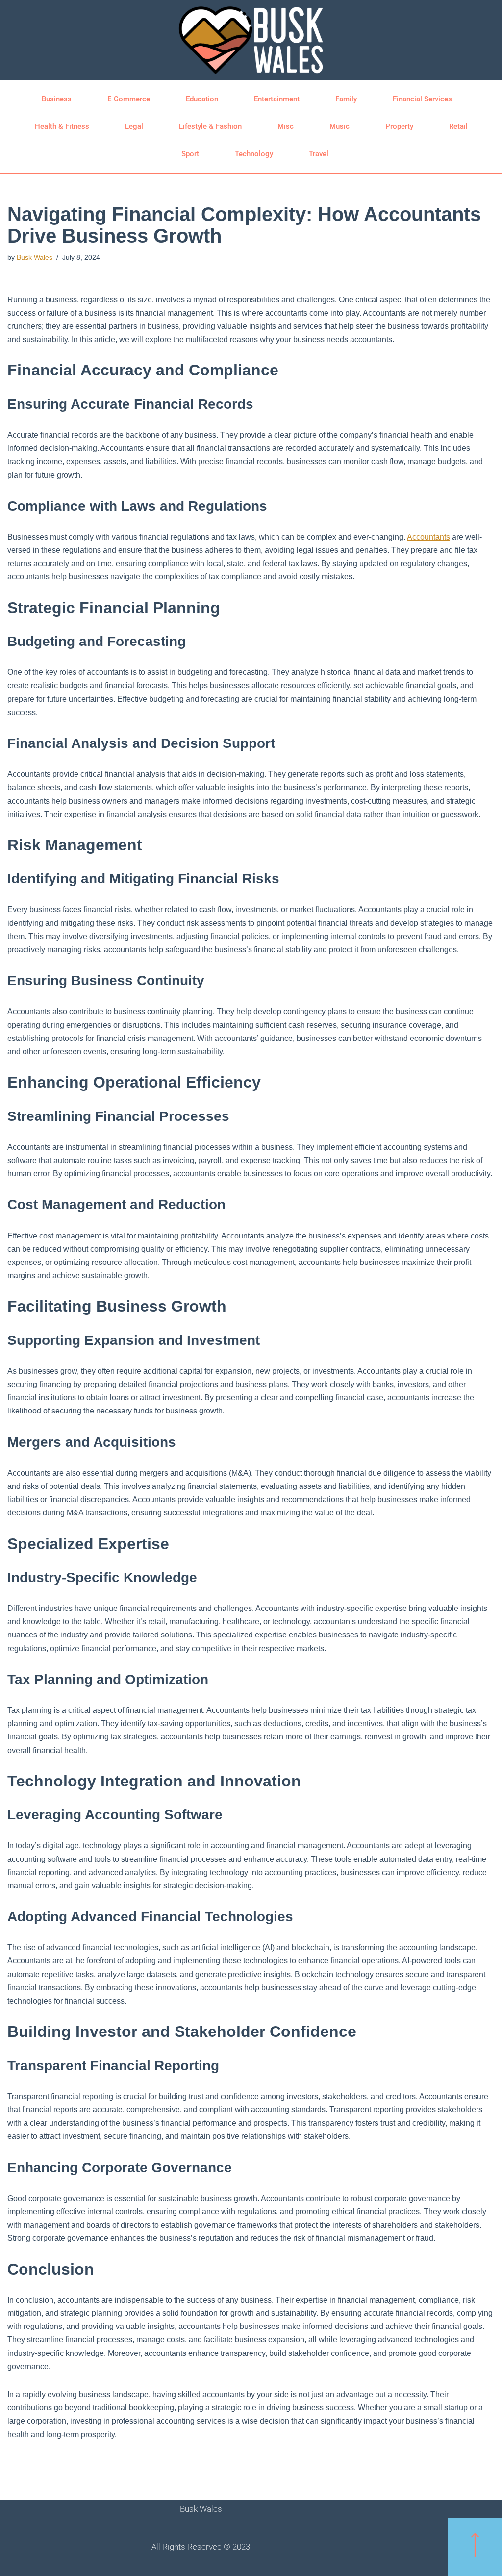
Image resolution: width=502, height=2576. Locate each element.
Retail (458, 126)
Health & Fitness (62, 126)
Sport (190, 154)
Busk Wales (35, 257)
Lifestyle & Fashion (210, 126)
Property (399, 126)
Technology (254, 154)
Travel (319, 154)
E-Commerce (129, 99)
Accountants (428, 537)
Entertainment (277, 99)
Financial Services (422, 99)
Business (57, 99)
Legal (134, 126)
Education (202, 99)
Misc (286, 126)
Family (346, 99)
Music (339, 126)
